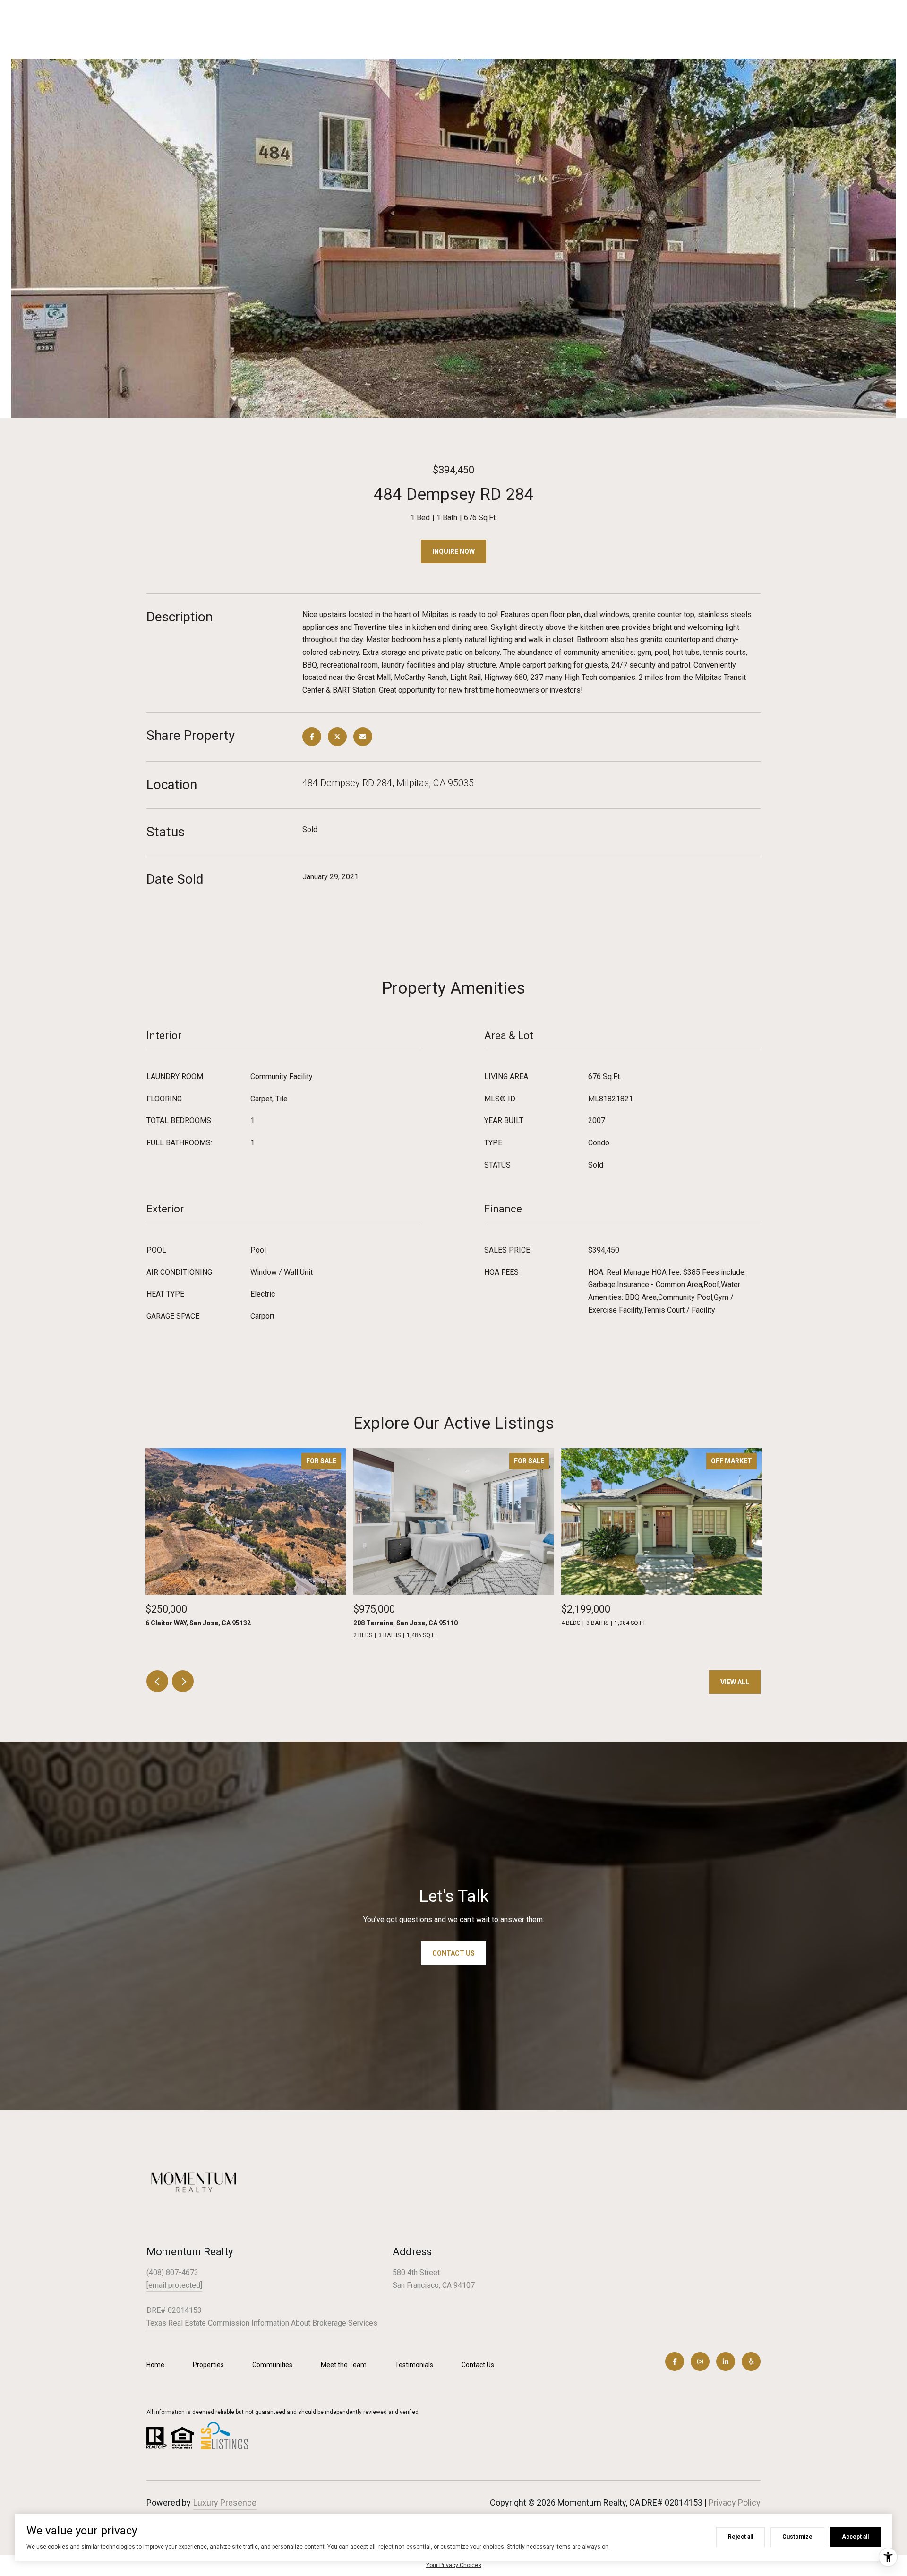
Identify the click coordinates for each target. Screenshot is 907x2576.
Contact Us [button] (453, 1953)
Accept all (855, 2537)
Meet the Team (344, 2365)
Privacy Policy (735, 2503)
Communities (272, 2365)
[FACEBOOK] (675, 2361)
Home (155, 2365)
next (183, 1681)
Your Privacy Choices (454, 2565)
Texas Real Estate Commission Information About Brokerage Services (262, 2323)
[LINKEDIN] (726, 2361)
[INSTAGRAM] (700, 2361)
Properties (208, 2365)
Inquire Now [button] (453, 551)
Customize (797, 2537)
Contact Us (478, 2365)
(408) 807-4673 (172, 2272)
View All (735, 1682)
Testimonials (414, 2365)
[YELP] (751, 2361)
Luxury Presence (225, 2503)
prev (157, 1681)
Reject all (740, 2537)
